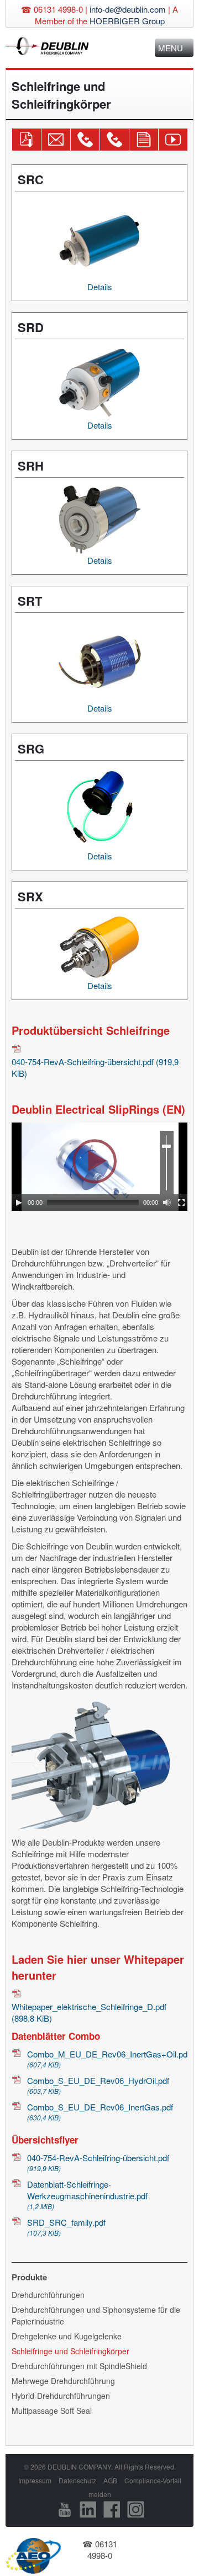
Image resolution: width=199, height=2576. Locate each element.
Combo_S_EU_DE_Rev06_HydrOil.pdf (98, 2085)
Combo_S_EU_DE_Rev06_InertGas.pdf (100, 2112)
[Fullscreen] (181, 1203)
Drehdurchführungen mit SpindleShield (79, 2366)
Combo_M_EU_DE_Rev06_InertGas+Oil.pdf (107, 2059)
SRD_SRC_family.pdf (66, 2227)
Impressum (35, 2480)
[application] (100, 1167)
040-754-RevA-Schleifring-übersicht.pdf (95, 1067)
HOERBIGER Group (127, 21)
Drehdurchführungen (48, 2295)
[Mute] (167, 1203)
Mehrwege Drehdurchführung (63, 2381)
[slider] (167, 1163)
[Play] (19, 1203)
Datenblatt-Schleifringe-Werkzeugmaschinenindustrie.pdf (87, 2195)
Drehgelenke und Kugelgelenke (67, 2336)
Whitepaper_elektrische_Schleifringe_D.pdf (89, 2012)
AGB (110, 2480)
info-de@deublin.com (128, 9)
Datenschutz (77, 2480)
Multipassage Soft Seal (52, 2411)
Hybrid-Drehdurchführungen (61, 2396)
